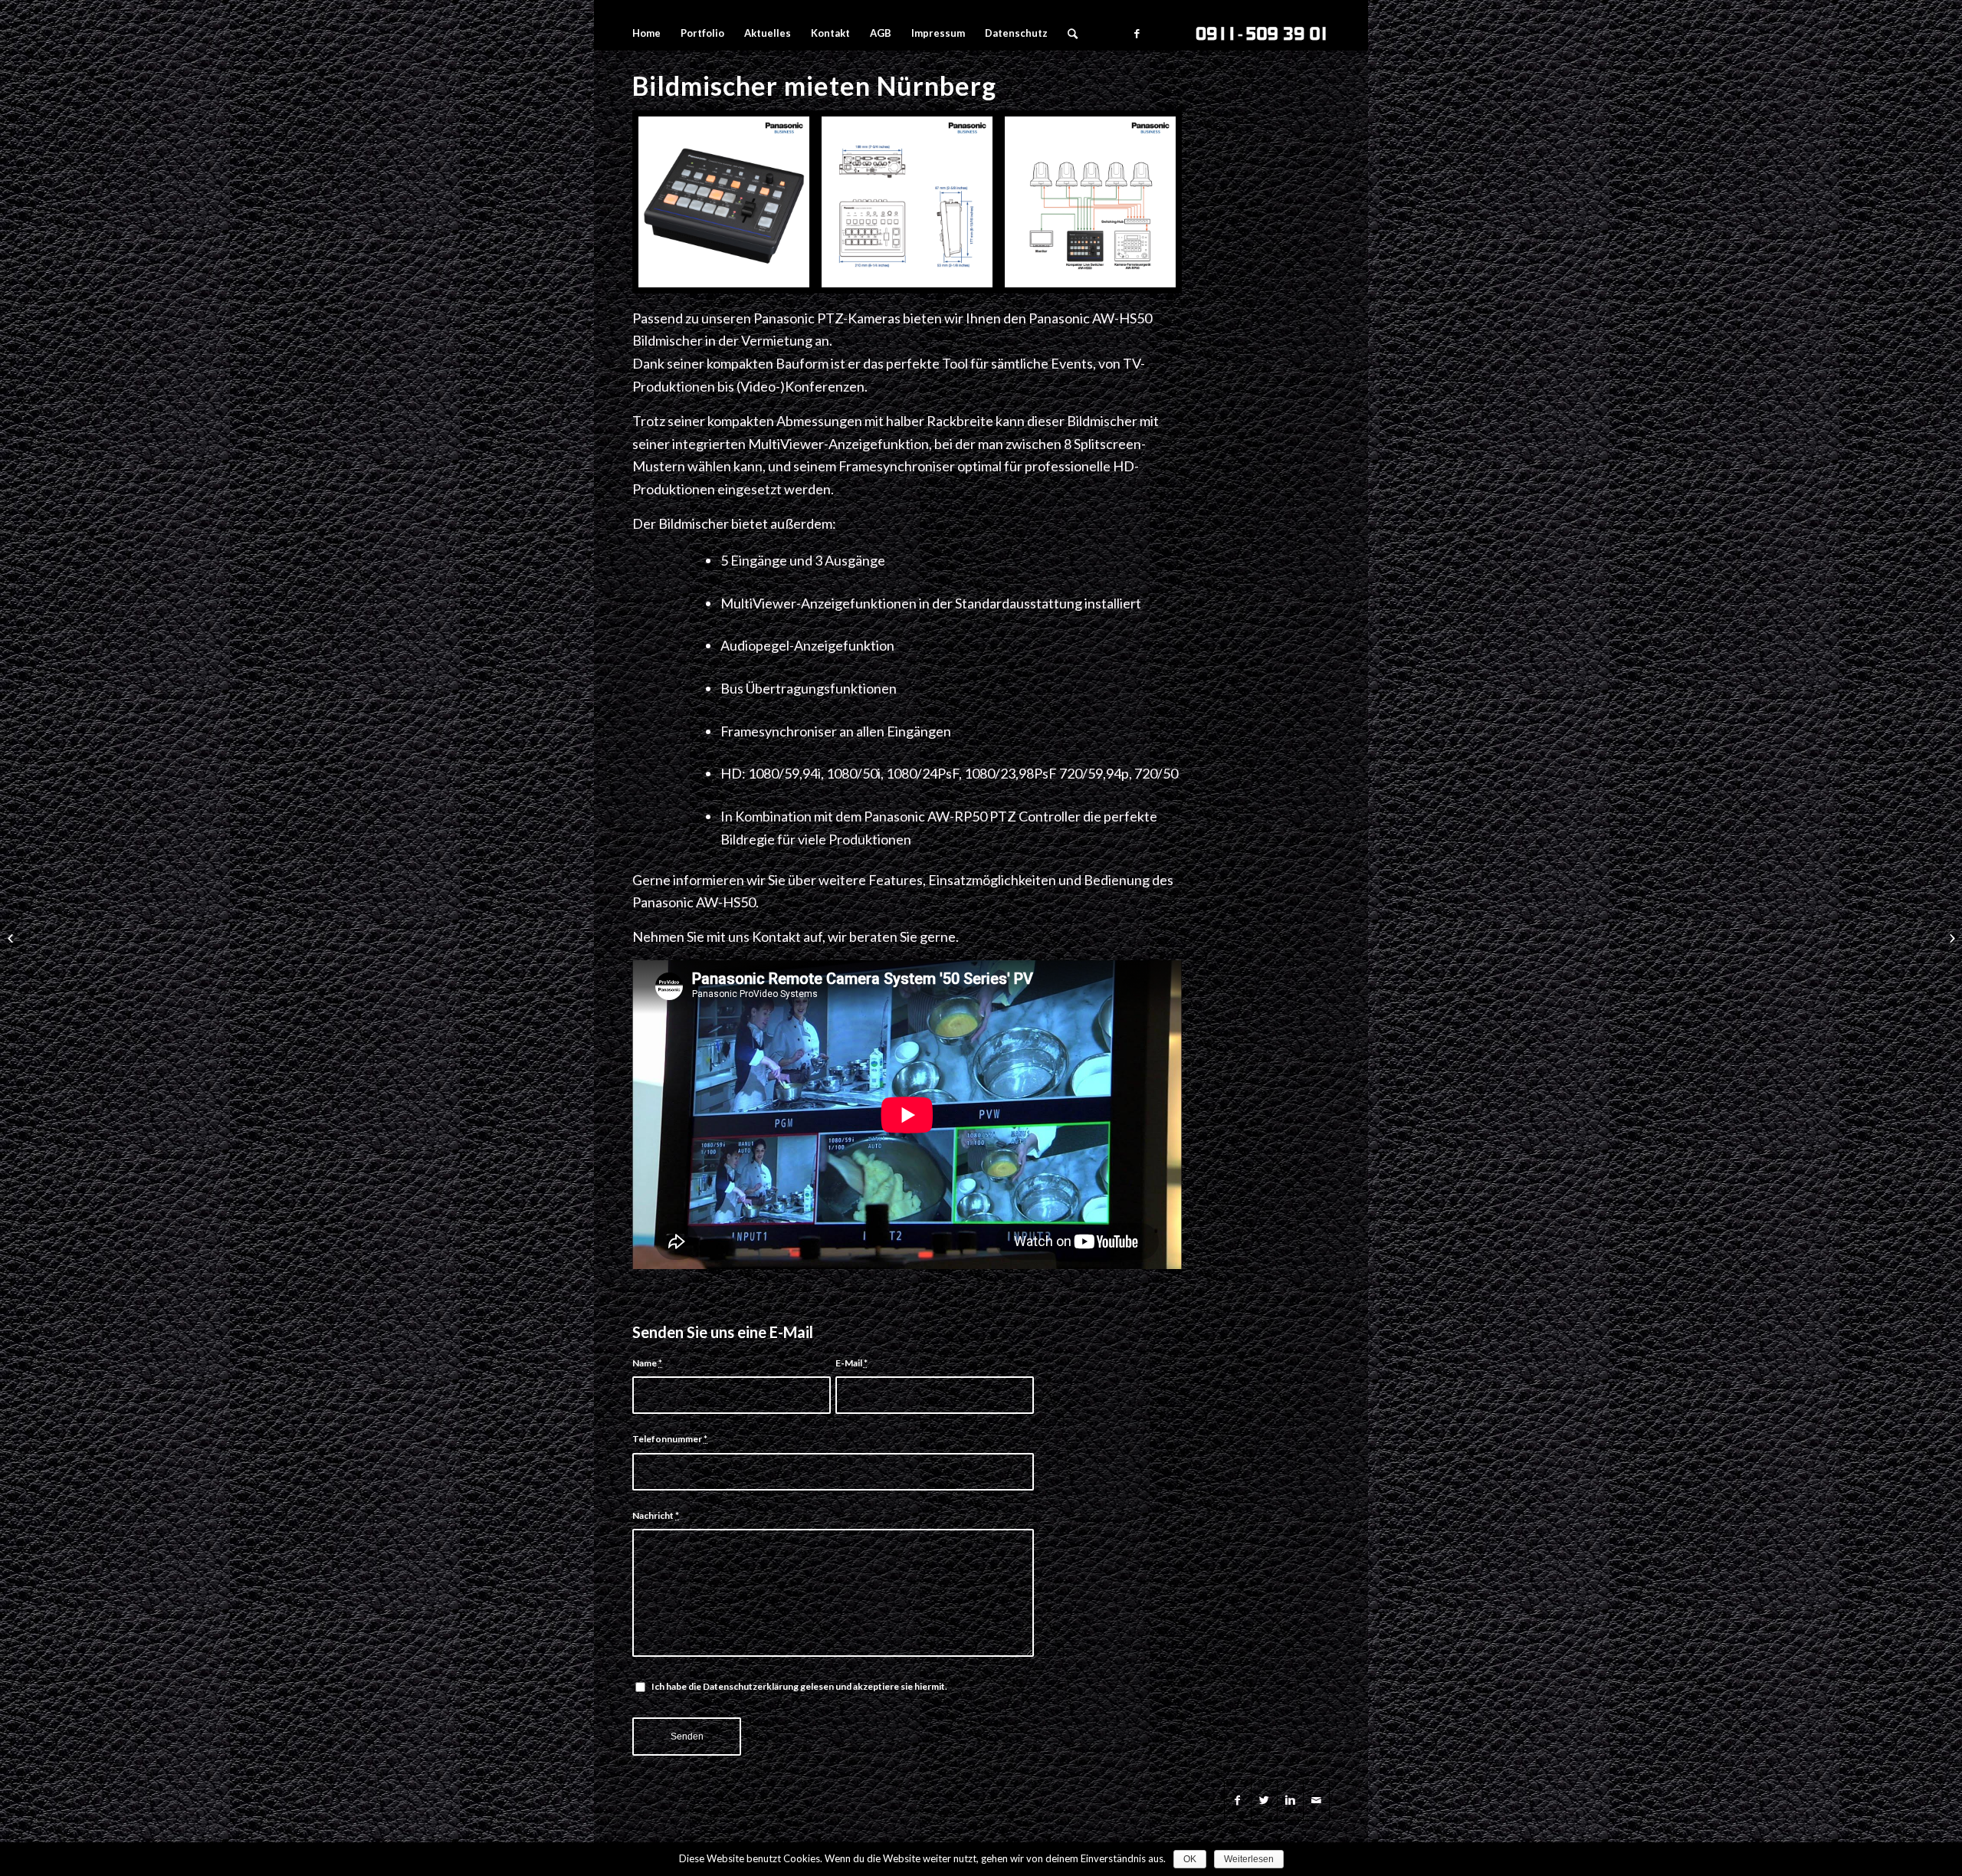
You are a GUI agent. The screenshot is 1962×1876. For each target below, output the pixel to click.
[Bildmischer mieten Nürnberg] (907, 202)
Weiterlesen (1249, 1859)
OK (1190, 1859)
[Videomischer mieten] (1090, 202)
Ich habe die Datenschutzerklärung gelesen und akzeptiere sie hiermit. (799, 1686)
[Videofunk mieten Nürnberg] (1950, 938)
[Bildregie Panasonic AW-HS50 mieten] (724, 202)
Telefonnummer (670, 1439)
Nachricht (656, 1515)
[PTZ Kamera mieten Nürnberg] (12, 938)
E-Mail (851, 1363)
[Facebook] (1137, 33)
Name (647, 1363)
